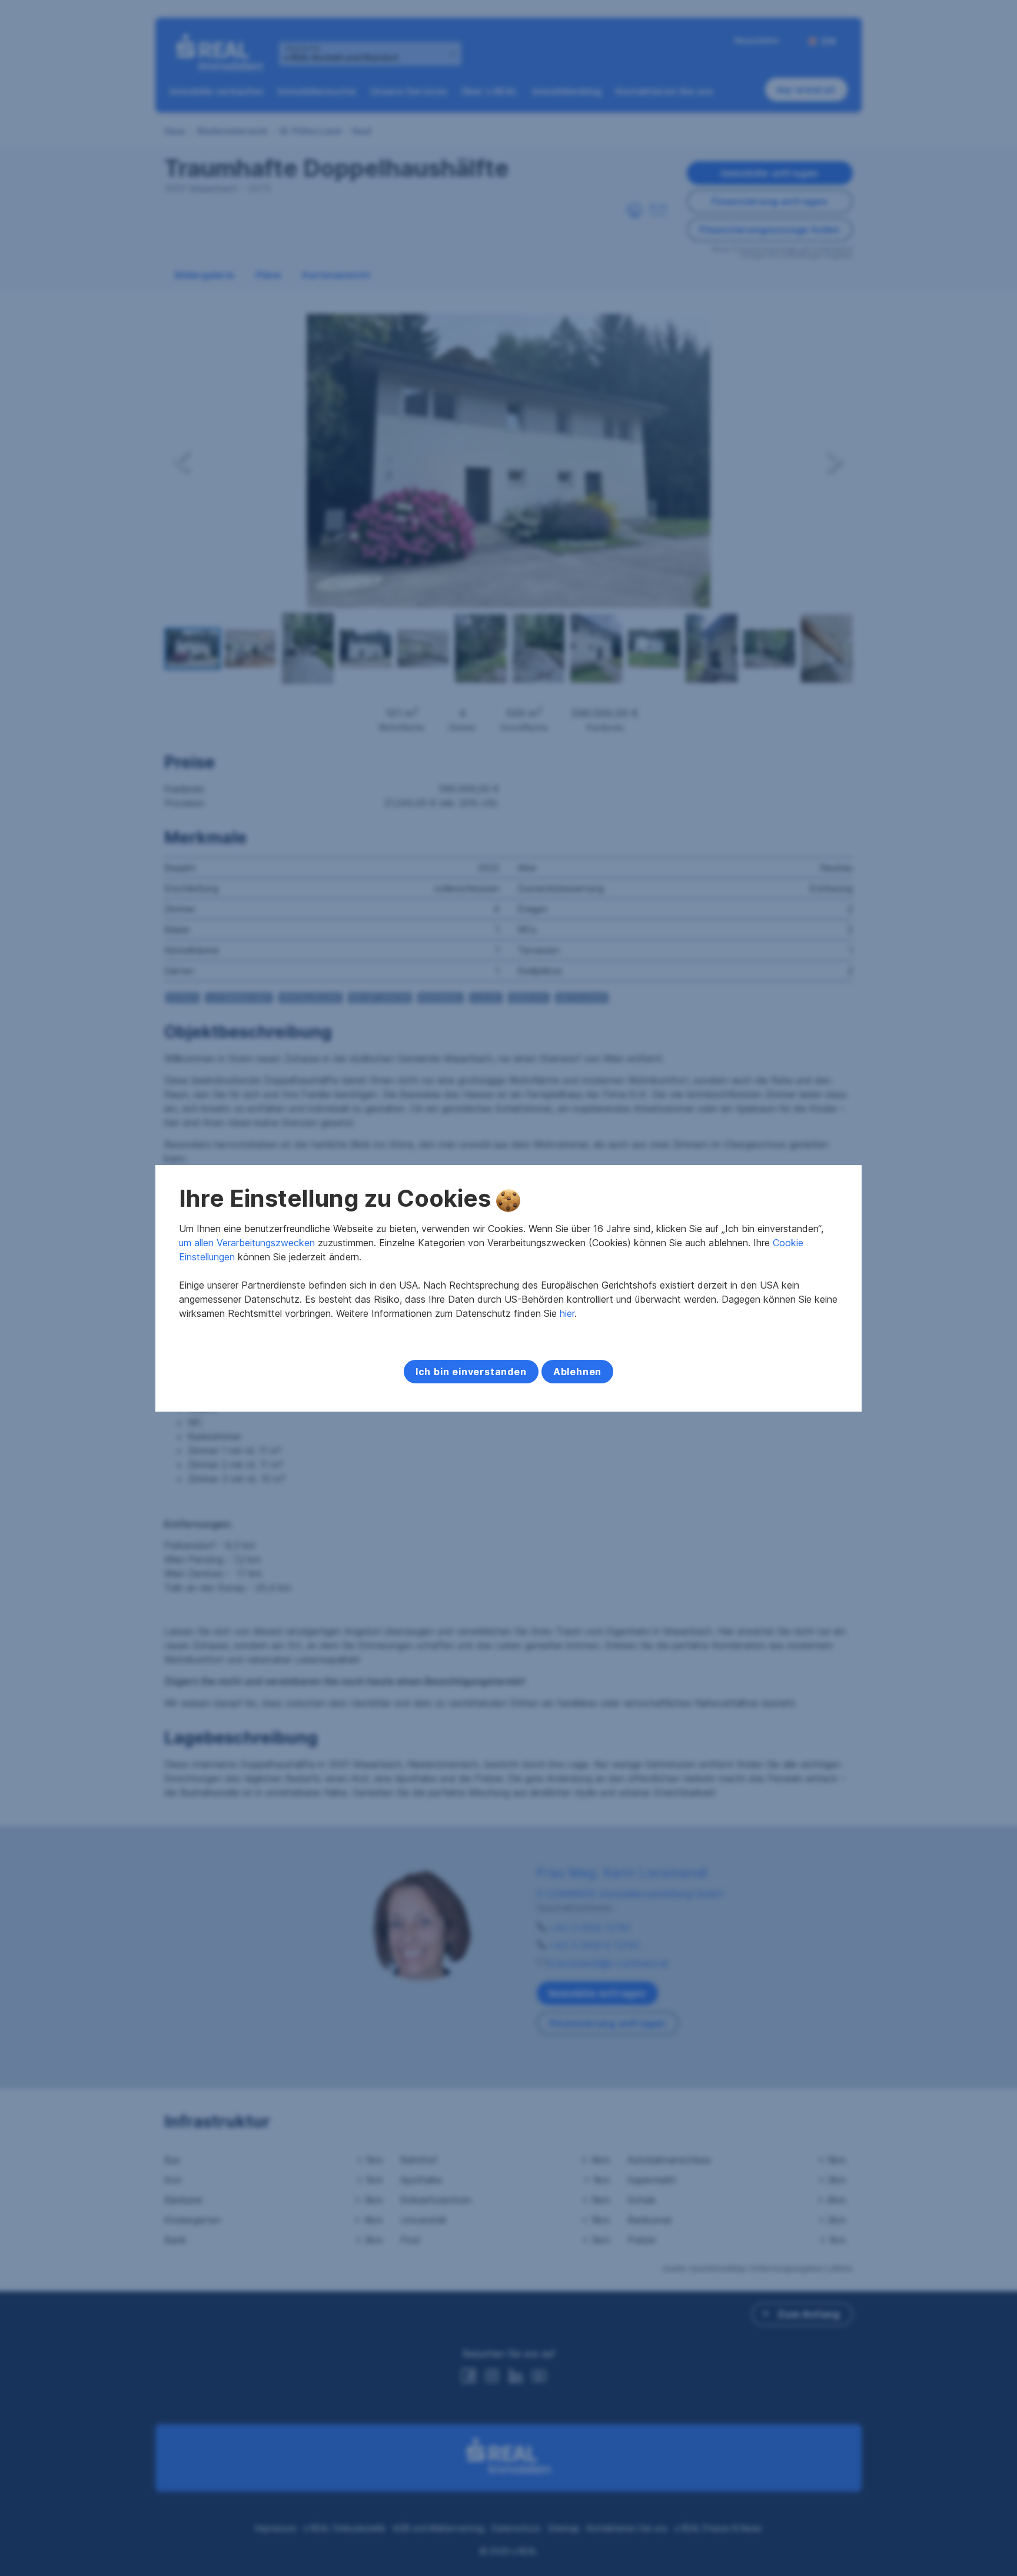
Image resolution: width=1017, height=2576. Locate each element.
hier (567, 1313)
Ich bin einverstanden (471, 1372)
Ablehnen (577, 1372)
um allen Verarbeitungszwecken (247, 1243)
